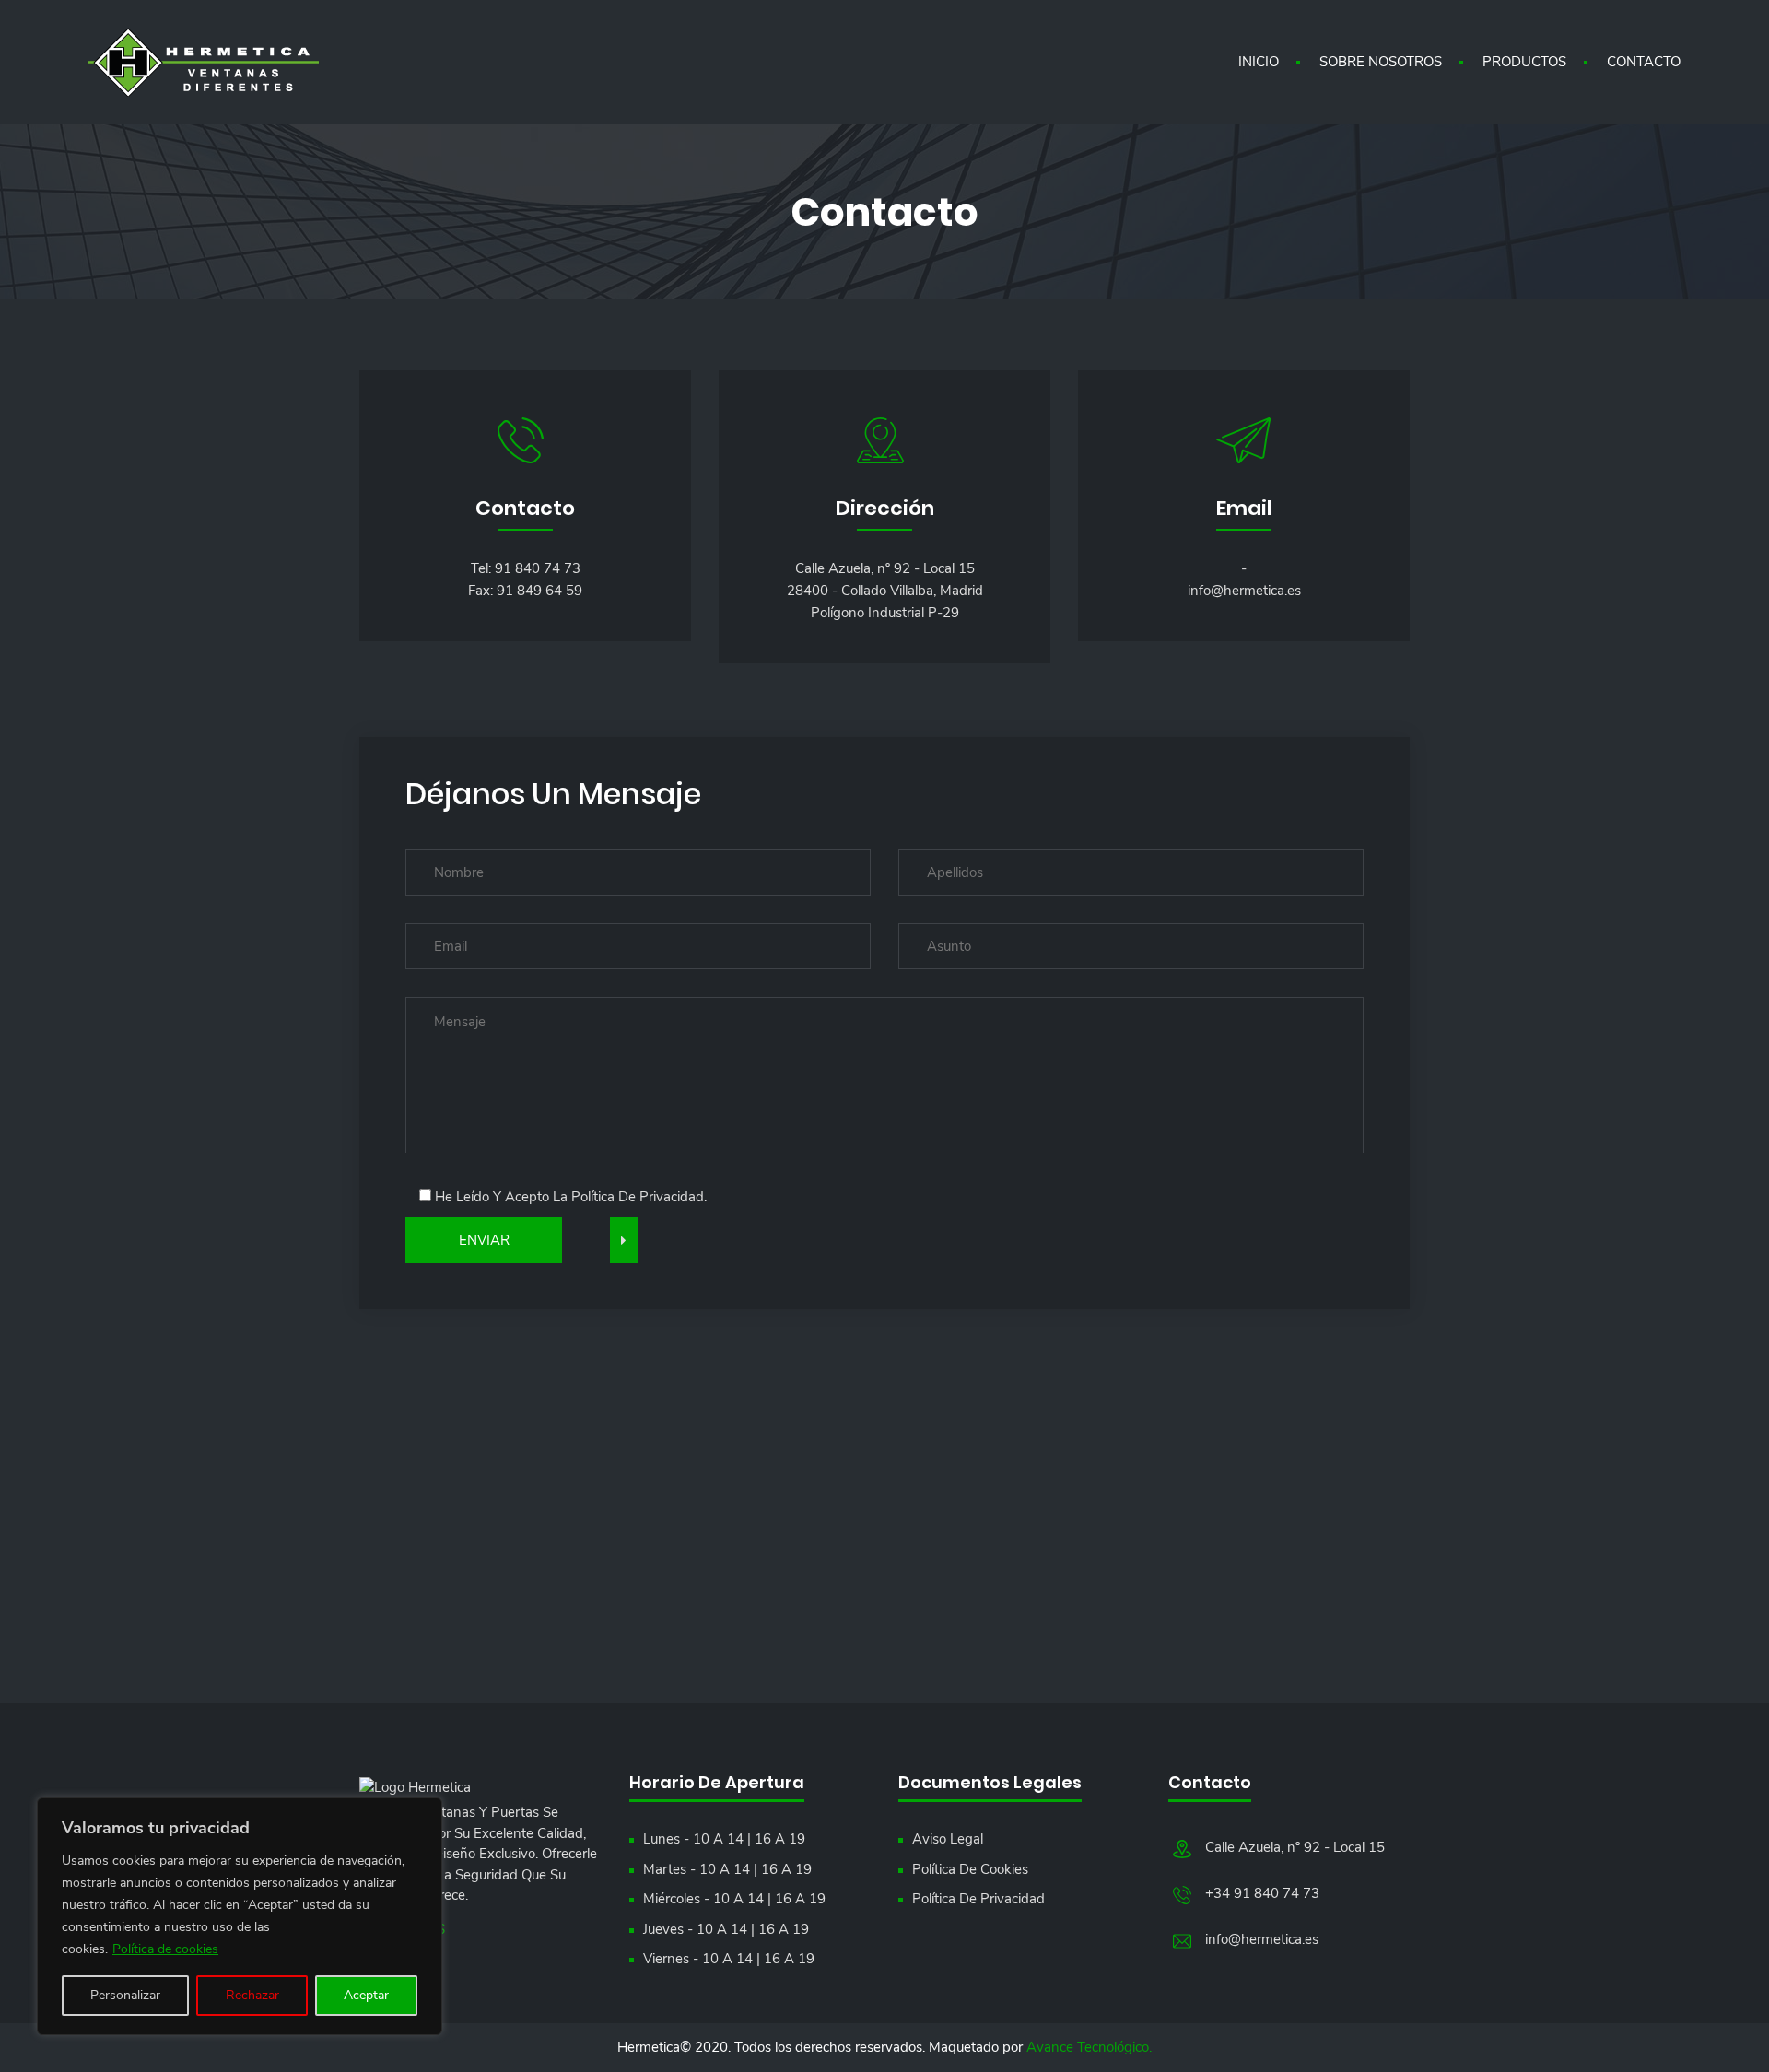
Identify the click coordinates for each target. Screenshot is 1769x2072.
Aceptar (366, 1995)
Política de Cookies (970, 1869)
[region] (240, 1916)
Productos (1524, 62)
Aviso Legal (948, 1839)
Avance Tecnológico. (1089, 2047)
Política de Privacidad (978, 1899)
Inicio (1259, 62)
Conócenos (402, 1929)
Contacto (1644, 62)
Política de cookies (165, 1949)
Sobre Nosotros (1381, 62)
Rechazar (252, 1995)
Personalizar (125, 1995)
